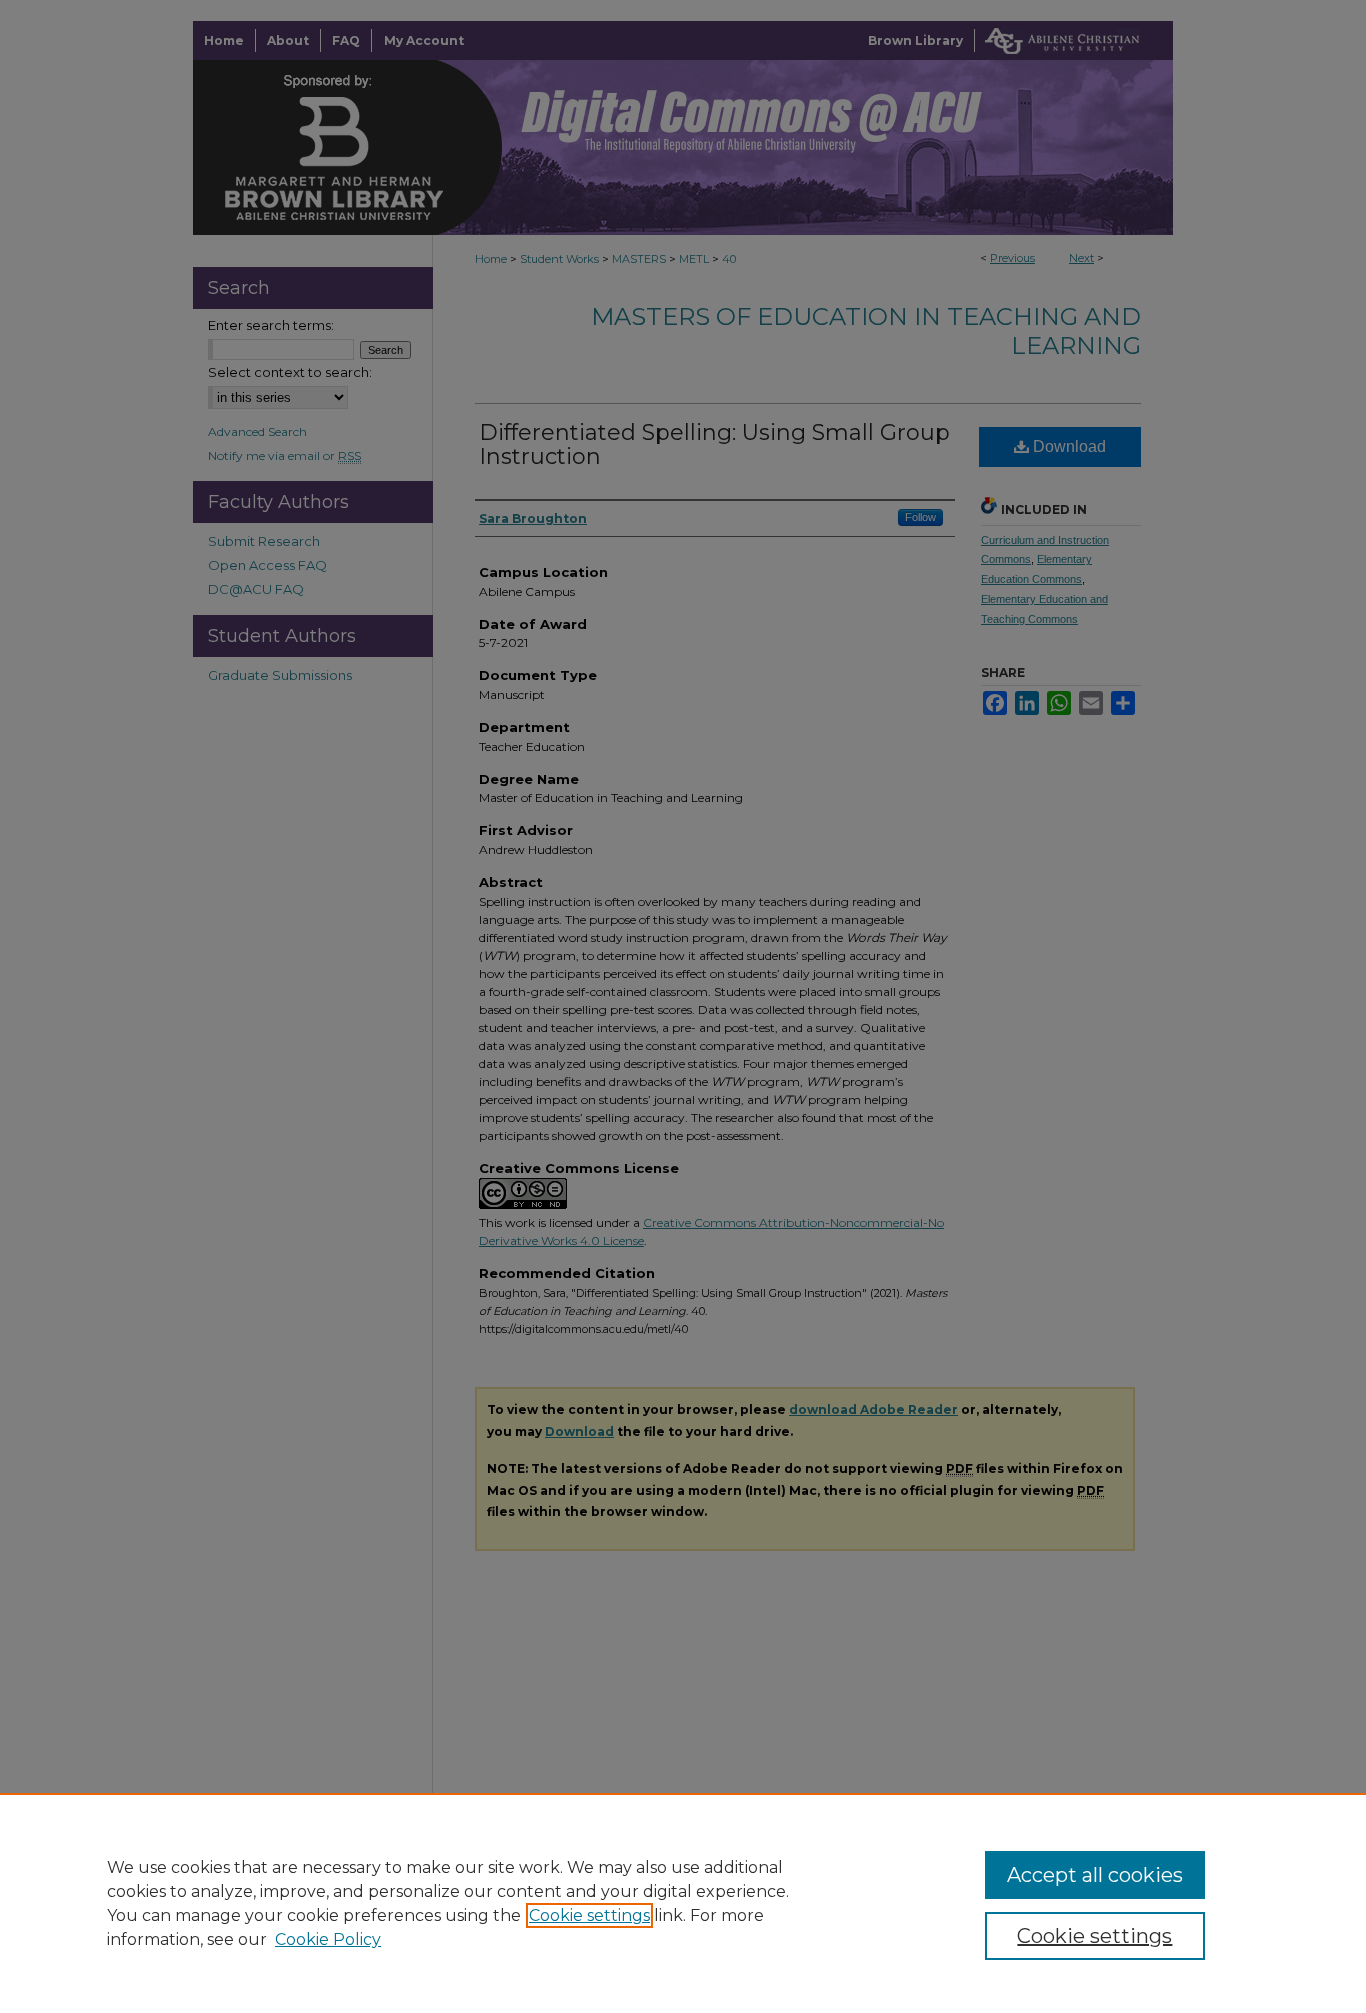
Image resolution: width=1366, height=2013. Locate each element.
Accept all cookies (1095, 1875)
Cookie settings (589, 1915)
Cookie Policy (328, 1939)
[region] (683, 1903)
